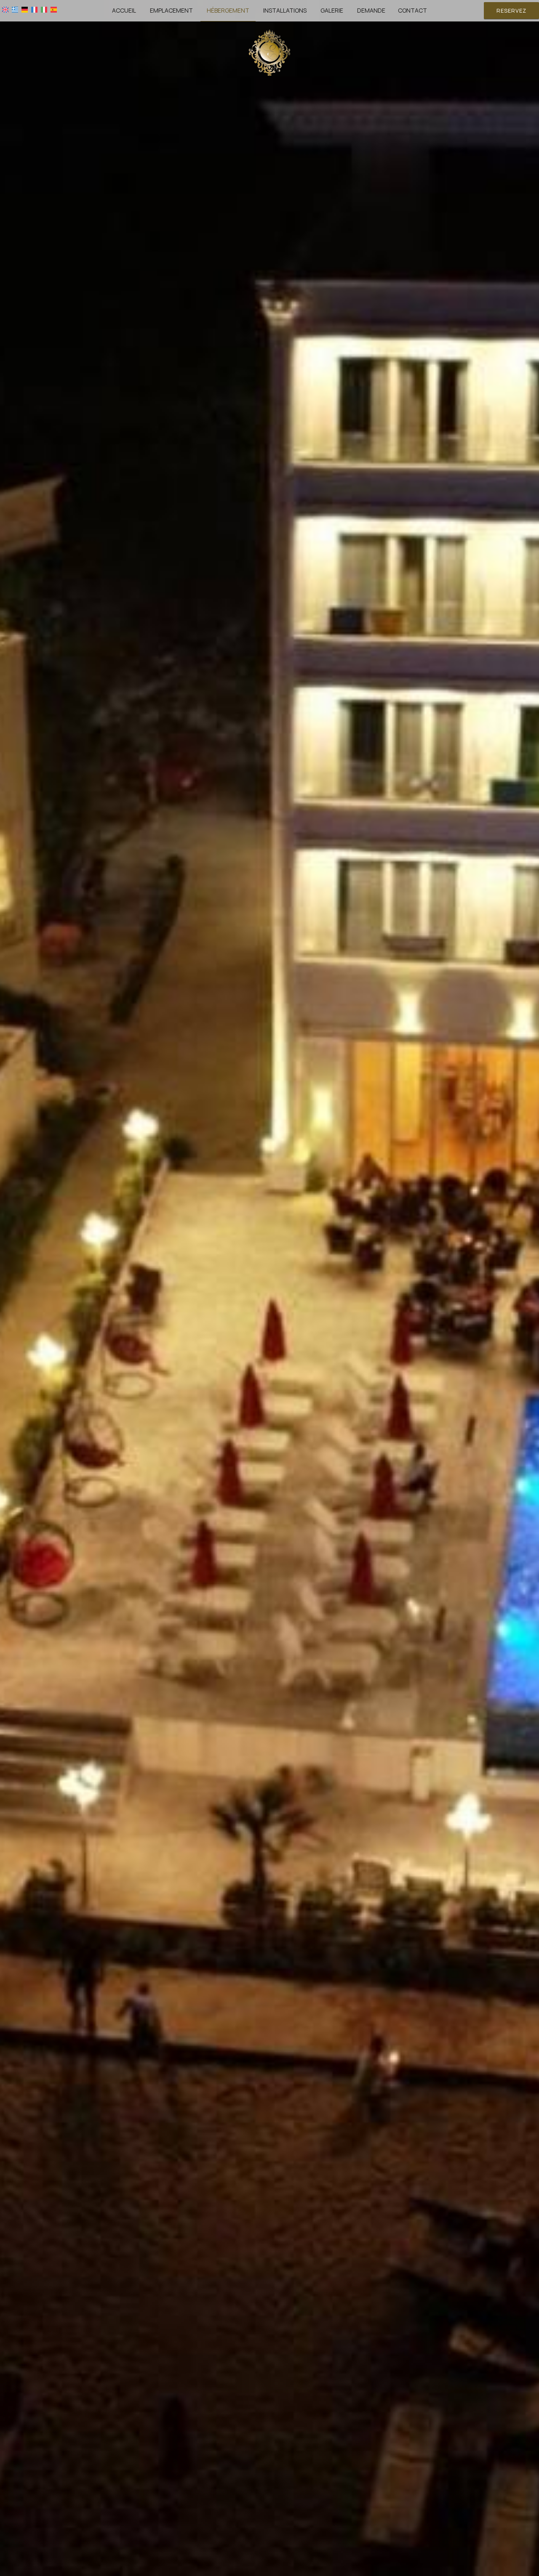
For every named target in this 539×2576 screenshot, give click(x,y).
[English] (5, 9)
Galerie (332, 10)
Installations (285, 10)
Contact (412, 10)
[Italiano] (44, 9)
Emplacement (171, 10)
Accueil (124, 10)
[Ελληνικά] (15, 9)
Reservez (511, 11)
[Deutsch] (25, 9)
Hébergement (228, 10)
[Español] (54, 9)
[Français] (34, 9)
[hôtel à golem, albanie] (269, 52)
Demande (371, 10)
